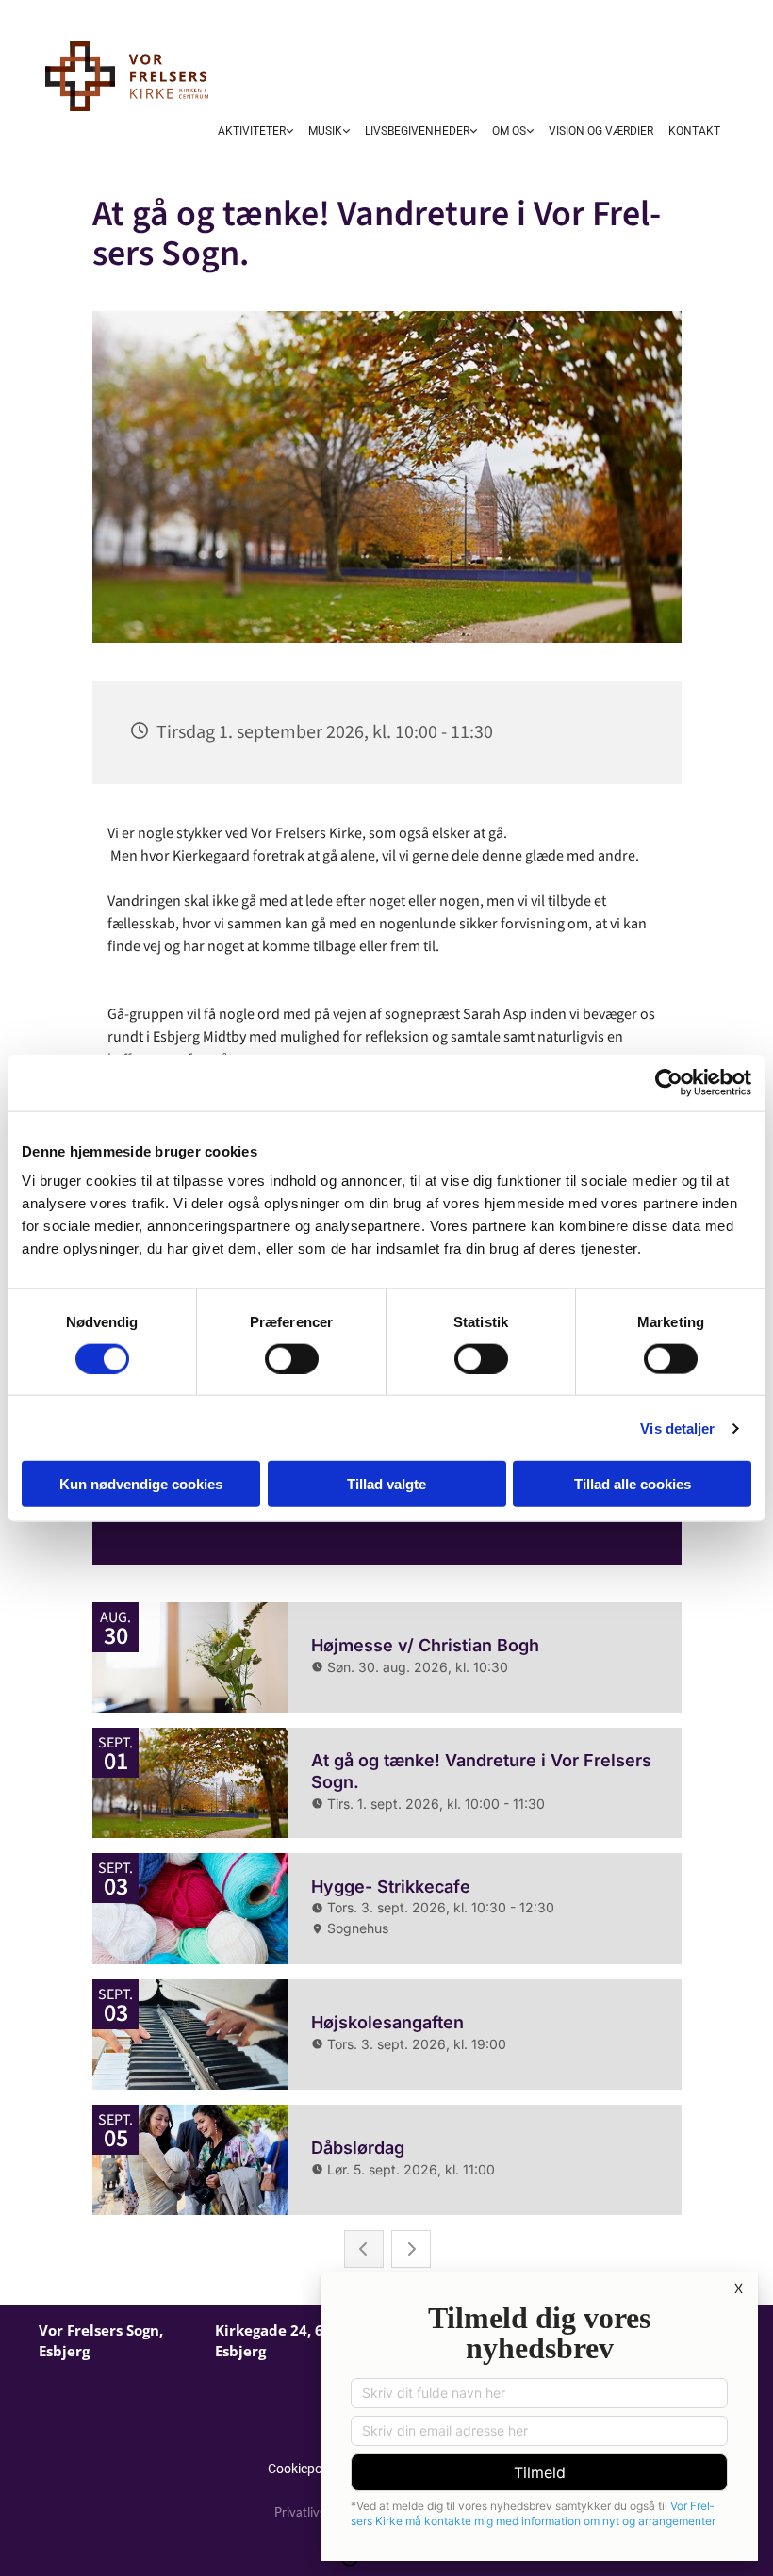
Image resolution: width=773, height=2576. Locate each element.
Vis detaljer (677, 1427)
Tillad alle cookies (633, 1484)
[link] (255, 133)
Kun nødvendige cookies (141, 1484)
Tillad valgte (386, 1484)
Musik (325, 131)
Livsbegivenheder (417, 131)
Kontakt (694, 131)
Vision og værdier (601, 131)
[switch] (292, 1358)
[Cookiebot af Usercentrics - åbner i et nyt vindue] (669, 1082)
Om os (509, 131)
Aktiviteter (252, 131)
